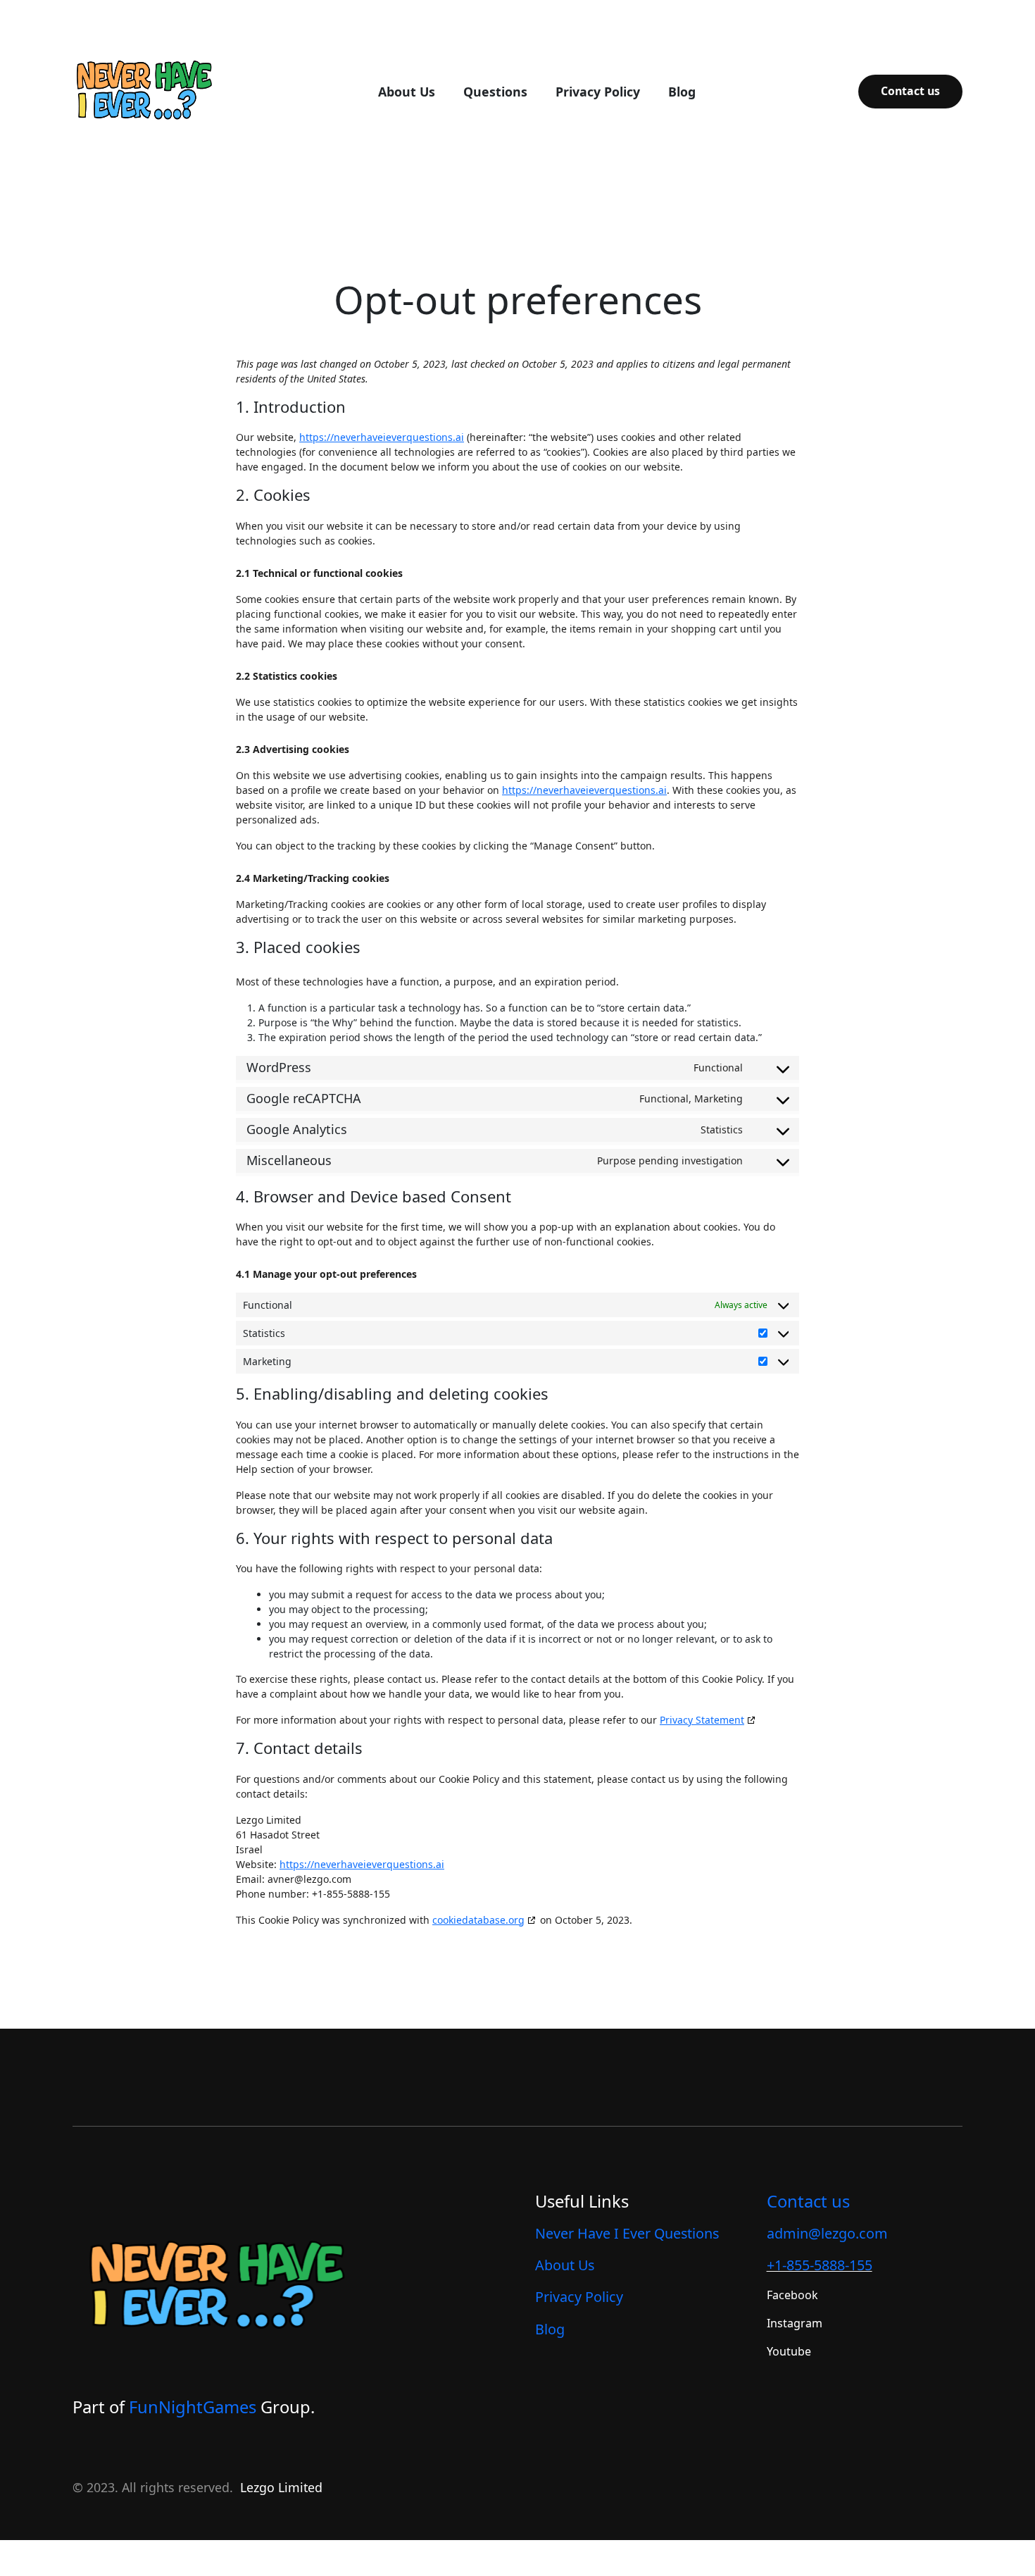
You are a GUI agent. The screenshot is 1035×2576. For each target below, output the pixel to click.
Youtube (789, 2351)
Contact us (910, 91)
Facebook (792, 2295)
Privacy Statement (702, 1720)
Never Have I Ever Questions (627, 2233)
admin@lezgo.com (827, 2233)
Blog (550, 2329)
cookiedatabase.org (478, 1920)
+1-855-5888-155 (820, 2265)
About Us (565, 2265)
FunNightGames (193, 2407)
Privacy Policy (579, 2297)
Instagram (795, 2323)
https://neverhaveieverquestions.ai (382, 437)
